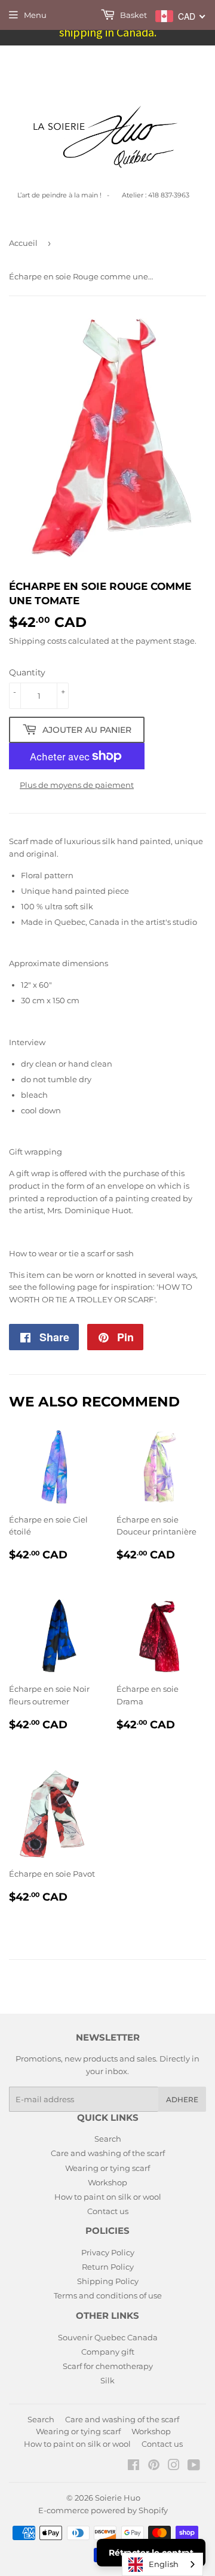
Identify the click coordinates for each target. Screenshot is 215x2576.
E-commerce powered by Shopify (103, 2510)
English (164, 2564)
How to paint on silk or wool (108, 2197)
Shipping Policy (108, 2281)
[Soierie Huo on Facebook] (133, 2467)
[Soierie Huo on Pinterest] (154, 2467)
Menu (35, 15)
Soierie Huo (118, 2498)
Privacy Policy (108, 2252)
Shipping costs (38, 641)
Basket (133, 15)
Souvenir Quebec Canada (108, 2337)
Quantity (27, 672)
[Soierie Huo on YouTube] (194, 2467)
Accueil (23, 243)
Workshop (107, 2182)
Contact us (108, 2211)
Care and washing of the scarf (108, 2153)
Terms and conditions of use (108, 2295)
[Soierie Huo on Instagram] (174, 2467)
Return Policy (108, 2267)
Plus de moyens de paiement (77, 785)
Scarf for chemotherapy (108, 2366)
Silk (107, 2380)
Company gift (108, 2352)
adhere (182, 2100)
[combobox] (162, 2564)
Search (108, 2139)
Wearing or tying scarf (107, 2168)
